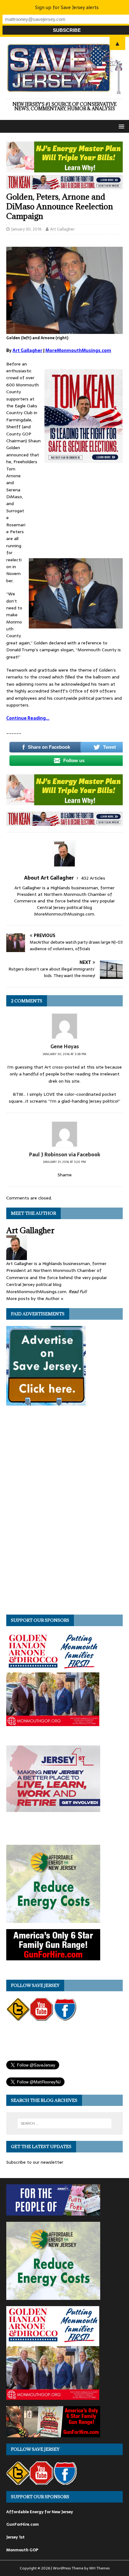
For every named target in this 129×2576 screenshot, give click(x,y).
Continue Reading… (28, 718)
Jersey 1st (15, 2537)
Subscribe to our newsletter (35, 2162)
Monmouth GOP (22, 2550)
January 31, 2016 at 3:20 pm (64, 1162)
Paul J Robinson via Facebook (65, 1154)
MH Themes (99, 2568)
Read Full (78, 1292)
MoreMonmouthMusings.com (78, 350)
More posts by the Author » (35, 1298)
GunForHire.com (23, 2524)
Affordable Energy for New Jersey (40, 2512)
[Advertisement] (76, 513)
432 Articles (93, 878)
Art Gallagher (62, 229)
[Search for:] (65, 2123)
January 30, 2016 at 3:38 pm (64, 1054)
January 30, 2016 (26, 229)
